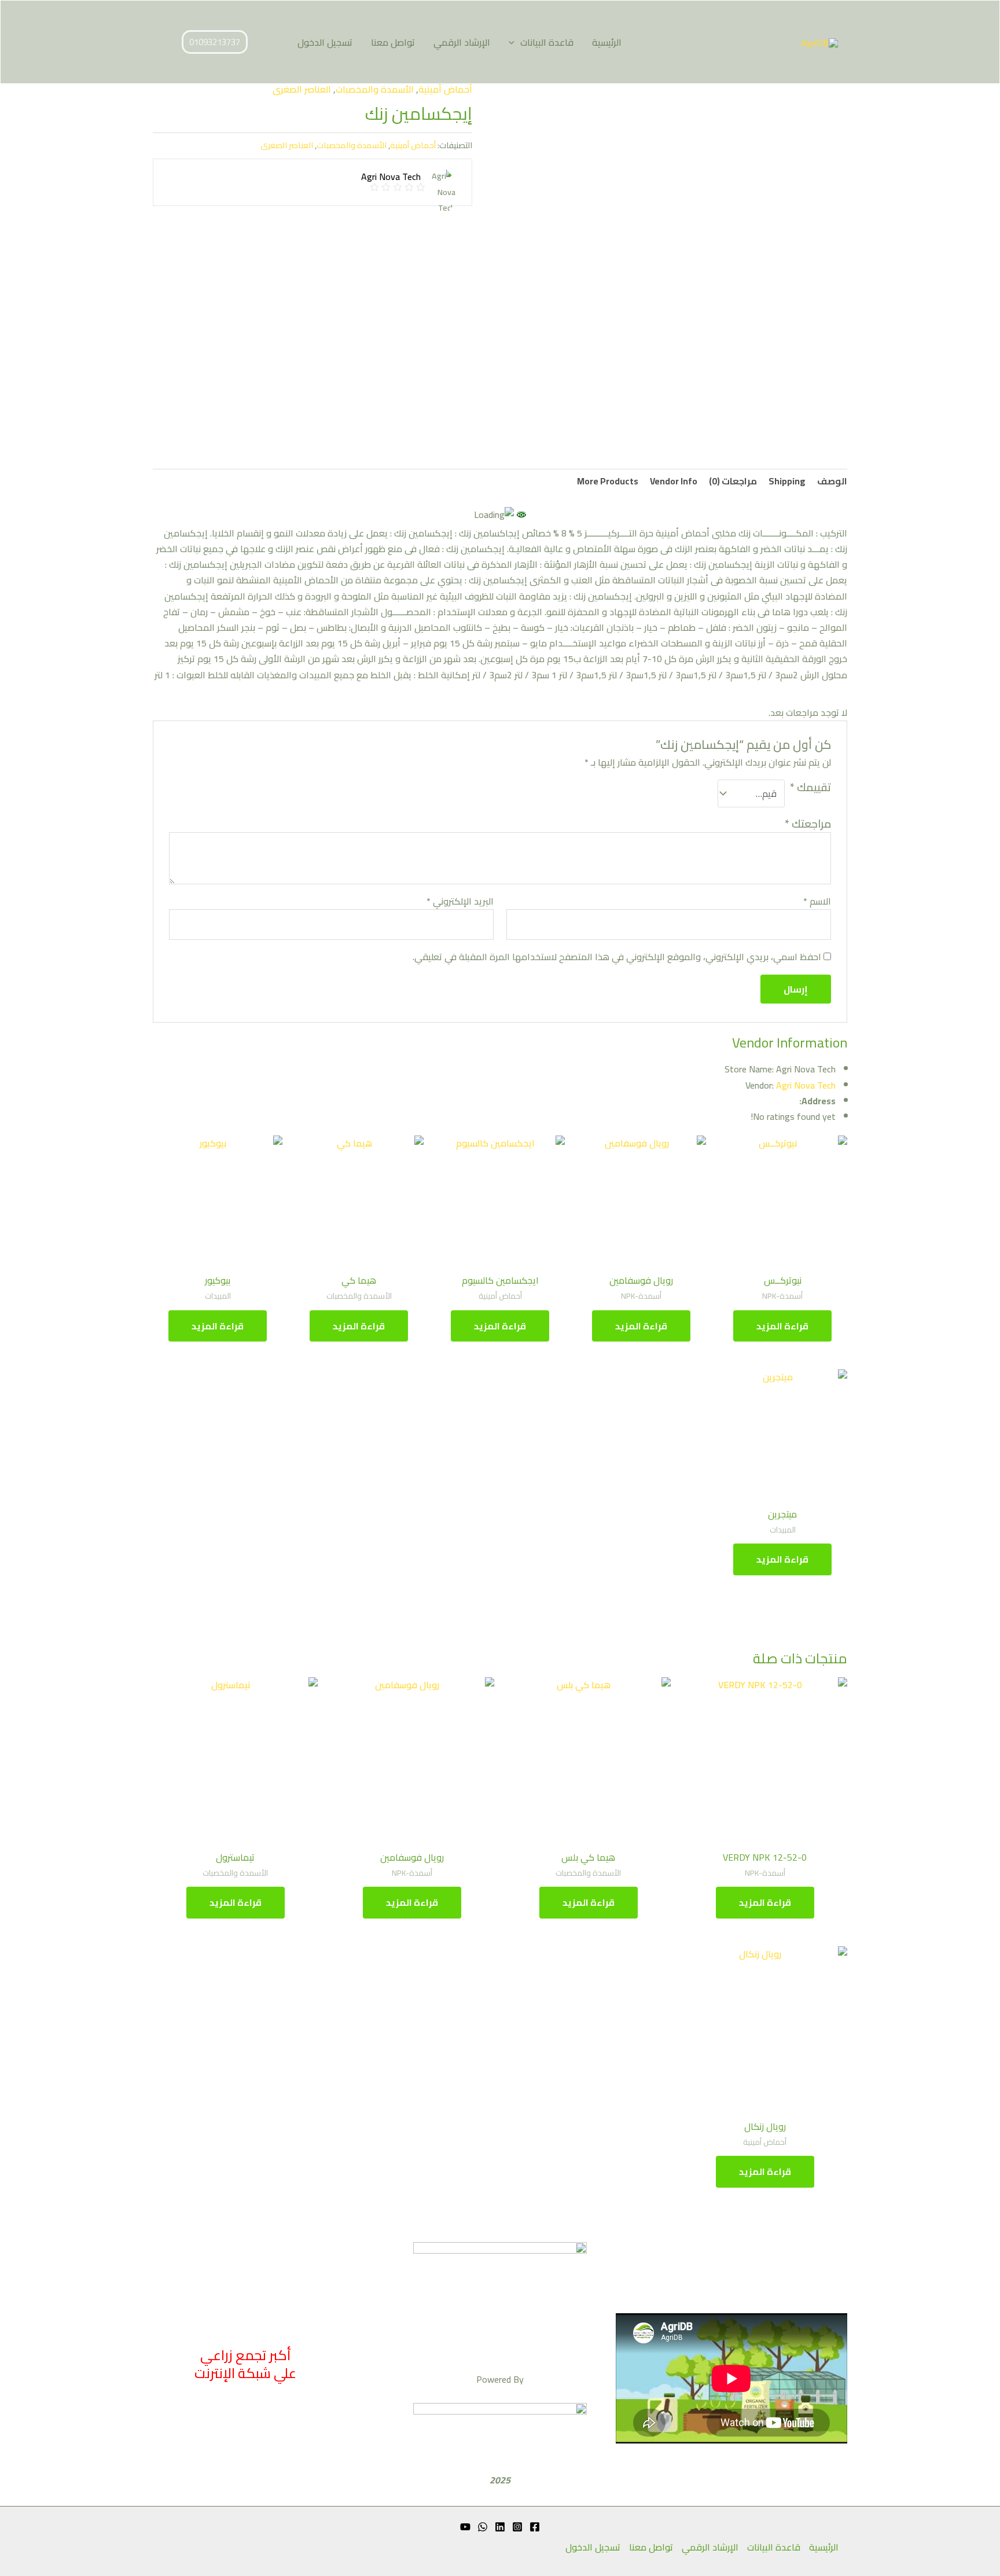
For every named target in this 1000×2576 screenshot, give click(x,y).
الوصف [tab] (832, 481)
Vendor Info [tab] (674, 481)
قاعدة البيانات (547, 42)
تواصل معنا (393, 42)
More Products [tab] (608, 481)
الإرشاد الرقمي (462, 42)
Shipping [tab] (787, 481)
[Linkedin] (500, 2527)
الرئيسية (607, 42)
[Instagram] (517, 2527)
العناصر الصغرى (302, 89)
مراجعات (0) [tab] (733, 481)
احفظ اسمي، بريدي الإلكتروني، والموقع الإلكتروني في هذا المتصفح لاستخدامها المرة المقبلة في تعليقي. (617, 957)
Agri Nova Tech (806, 1085)
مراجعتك (808, 824)
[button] (514, 42)
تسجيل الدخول (325, 42)
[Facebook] (535, 2527)
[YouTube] (465, 2527)
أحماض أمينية (445, 89)
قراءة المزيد (782, 1326)
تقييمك (810, 789)
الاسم (817, 901)
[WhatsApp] (483, 2527)
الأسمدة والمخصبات (375, 89)
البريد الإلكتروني (460, 901)
